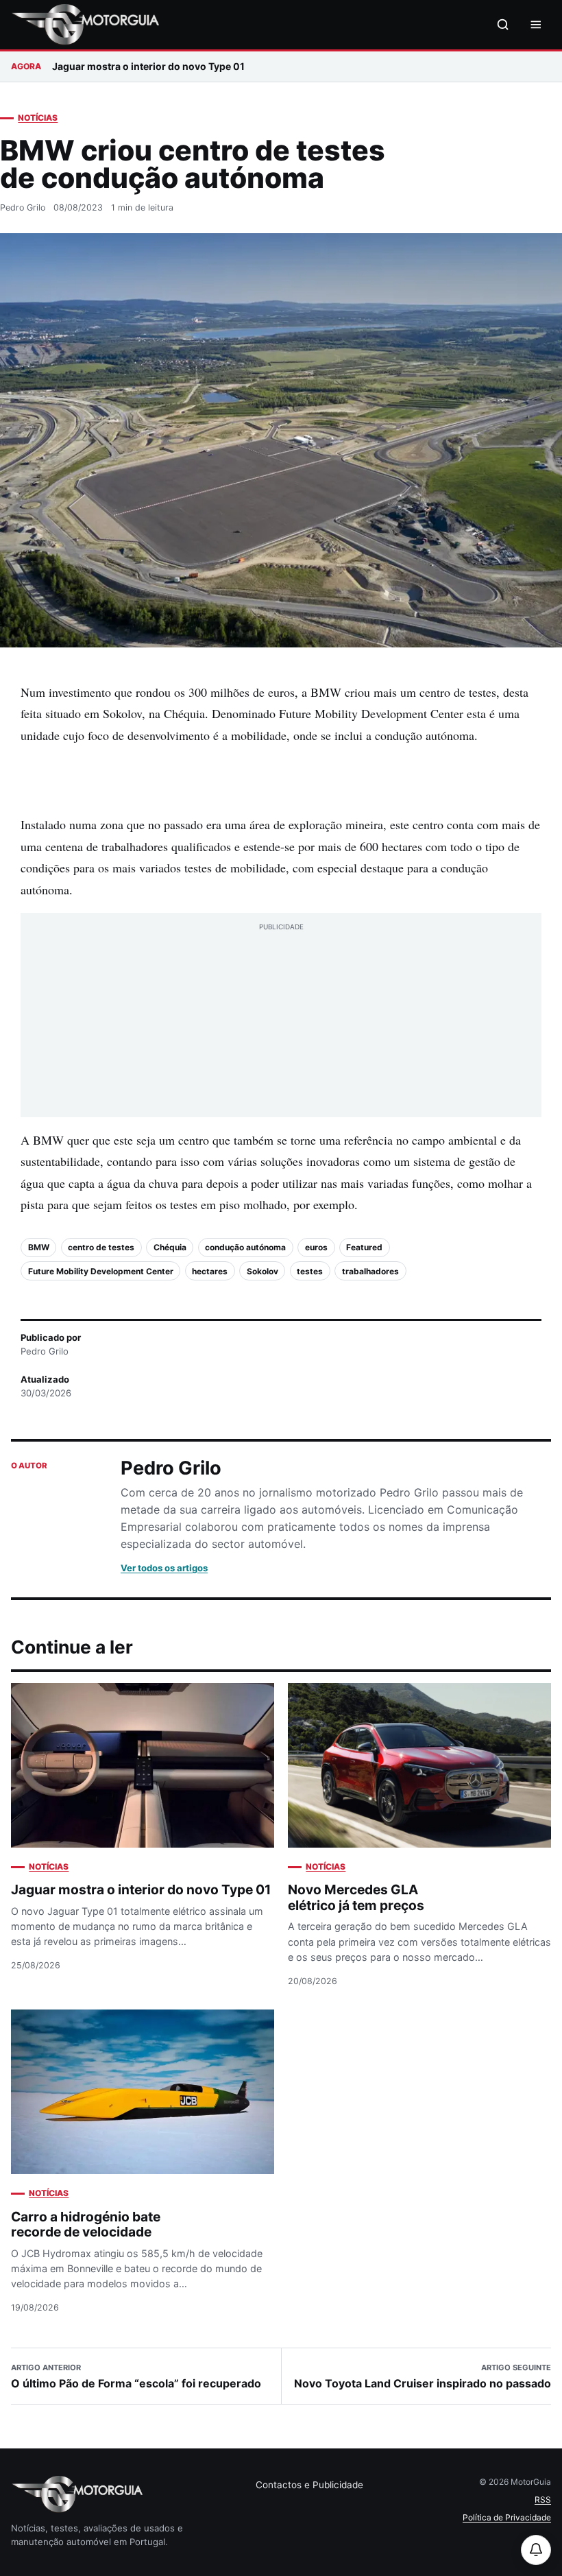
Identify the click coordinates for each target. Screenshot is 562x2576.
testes (310, 1271)
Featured (364, 1247)
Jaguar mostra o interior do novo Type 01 (148, 66)
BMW (39, 1247)
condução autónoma (245, 1247)
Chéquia (170, 1247)
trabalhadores (370, 1271)
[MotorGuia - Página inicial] (85, 25)
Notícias (38, 118)
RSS (543, 2500)
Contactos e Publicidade (309, 2485)
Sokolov (262, 1271)
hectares (210, 1271)
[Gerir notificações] (536, 2550)
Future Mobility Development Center (101, 1271)
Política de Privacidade (507, 2517)
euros (316, 1247)
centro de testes (101, 1247)
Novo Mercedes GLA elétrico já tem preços (356, 1897)
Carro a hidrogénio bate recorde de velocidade (86, 2225)
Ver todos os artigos (164, 1568)
